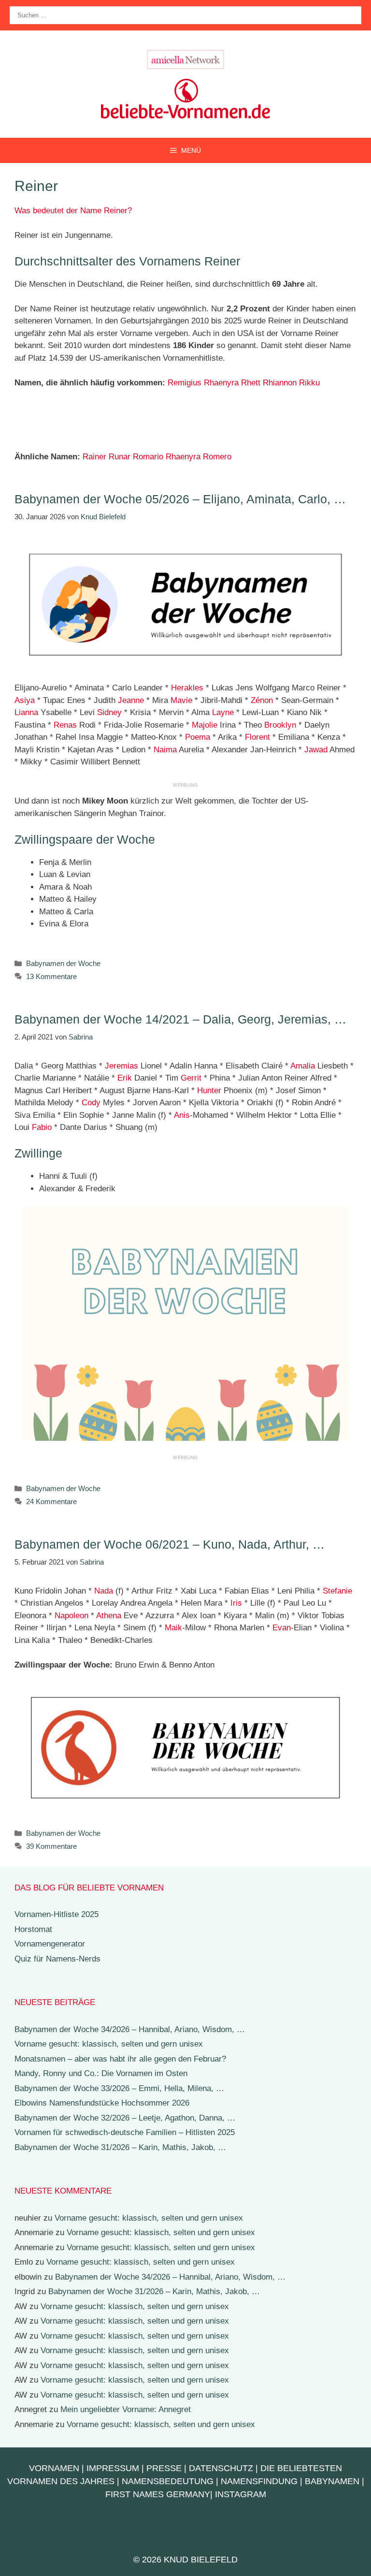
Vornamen (54, 2468)
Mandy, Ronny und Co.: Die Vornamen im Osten (101, 2073)
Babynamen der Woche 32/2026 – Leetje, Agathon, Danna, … (125, 2118)
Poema (198, 737)
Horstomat (33, 1929)
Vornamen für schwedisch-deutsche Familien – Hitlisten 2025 (125, 2132)
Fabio (42, 1127)
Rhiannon (280, 383)
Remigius (185, 383)
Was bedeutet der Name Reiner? (73, 211)
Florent (257, 737)
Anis (182, 1115)
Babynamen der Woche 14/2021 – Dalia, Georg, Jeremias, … (180, 1019)
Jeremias (121, 1066)
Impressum (113, 2468)
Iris (236, 1603)
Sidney (109, 712)
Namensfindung (259, 2481)
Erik (125, 1078)
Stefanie (337, 1591)
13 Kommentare (51, 976)
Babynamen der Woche (63, 963)
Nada (104, 1591)
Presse (164, 2468)
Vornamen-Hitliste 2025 (57, 1914)
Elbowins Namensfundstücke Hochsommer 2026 (102, 2103)
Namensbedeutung (168, 2481)
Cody (91, 1103)
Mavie (181, 700)
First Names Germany (158, 2494)
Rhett (251, 383)
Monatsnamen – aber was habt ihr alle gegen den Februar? (120, 2059)
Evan (282, 1628)
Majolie (205, 725)
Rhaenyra (221, 383)
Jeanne (131, 700)
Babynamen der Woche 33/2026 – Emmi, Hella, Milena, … (119, 2088)
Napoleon (71, 1616)
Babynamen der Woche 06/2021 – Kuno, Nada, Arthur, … (170, 1544)
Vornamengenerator (50, 1944)
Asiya (25, 700)
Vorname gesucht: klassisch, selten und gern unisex (109, 2044)
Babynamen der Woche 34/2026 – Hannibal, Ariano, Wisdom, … (130, 2029)
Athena (109, 1616)
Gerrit (191, 1078)
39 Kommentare (51, 1846)
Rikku (309, 383)
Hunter (209, 1090)
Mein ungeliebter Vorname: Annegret (126, 2409)
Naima (165, 750)
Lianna (26, 712)
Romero (217, 457)
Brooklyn (280, 725)
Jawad (316, 750)
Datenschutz (221, 2468)
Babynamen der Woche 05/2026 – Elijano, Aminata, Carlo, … (180, 499)
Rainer (94, 457)
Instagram (241, 2494)
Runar (120, 457)
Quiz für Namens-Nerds (57, 1959)
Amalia (303, 1066)
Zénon (262, 700)
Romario (148, 457)
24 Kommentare (51, 1501)
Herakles (187, 688)
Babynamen (332, 2481)
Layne (223, 712)
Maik (173, 1628)
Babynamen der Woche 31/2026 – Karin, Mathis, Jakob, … (120, 2147)
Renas (65, 725)
